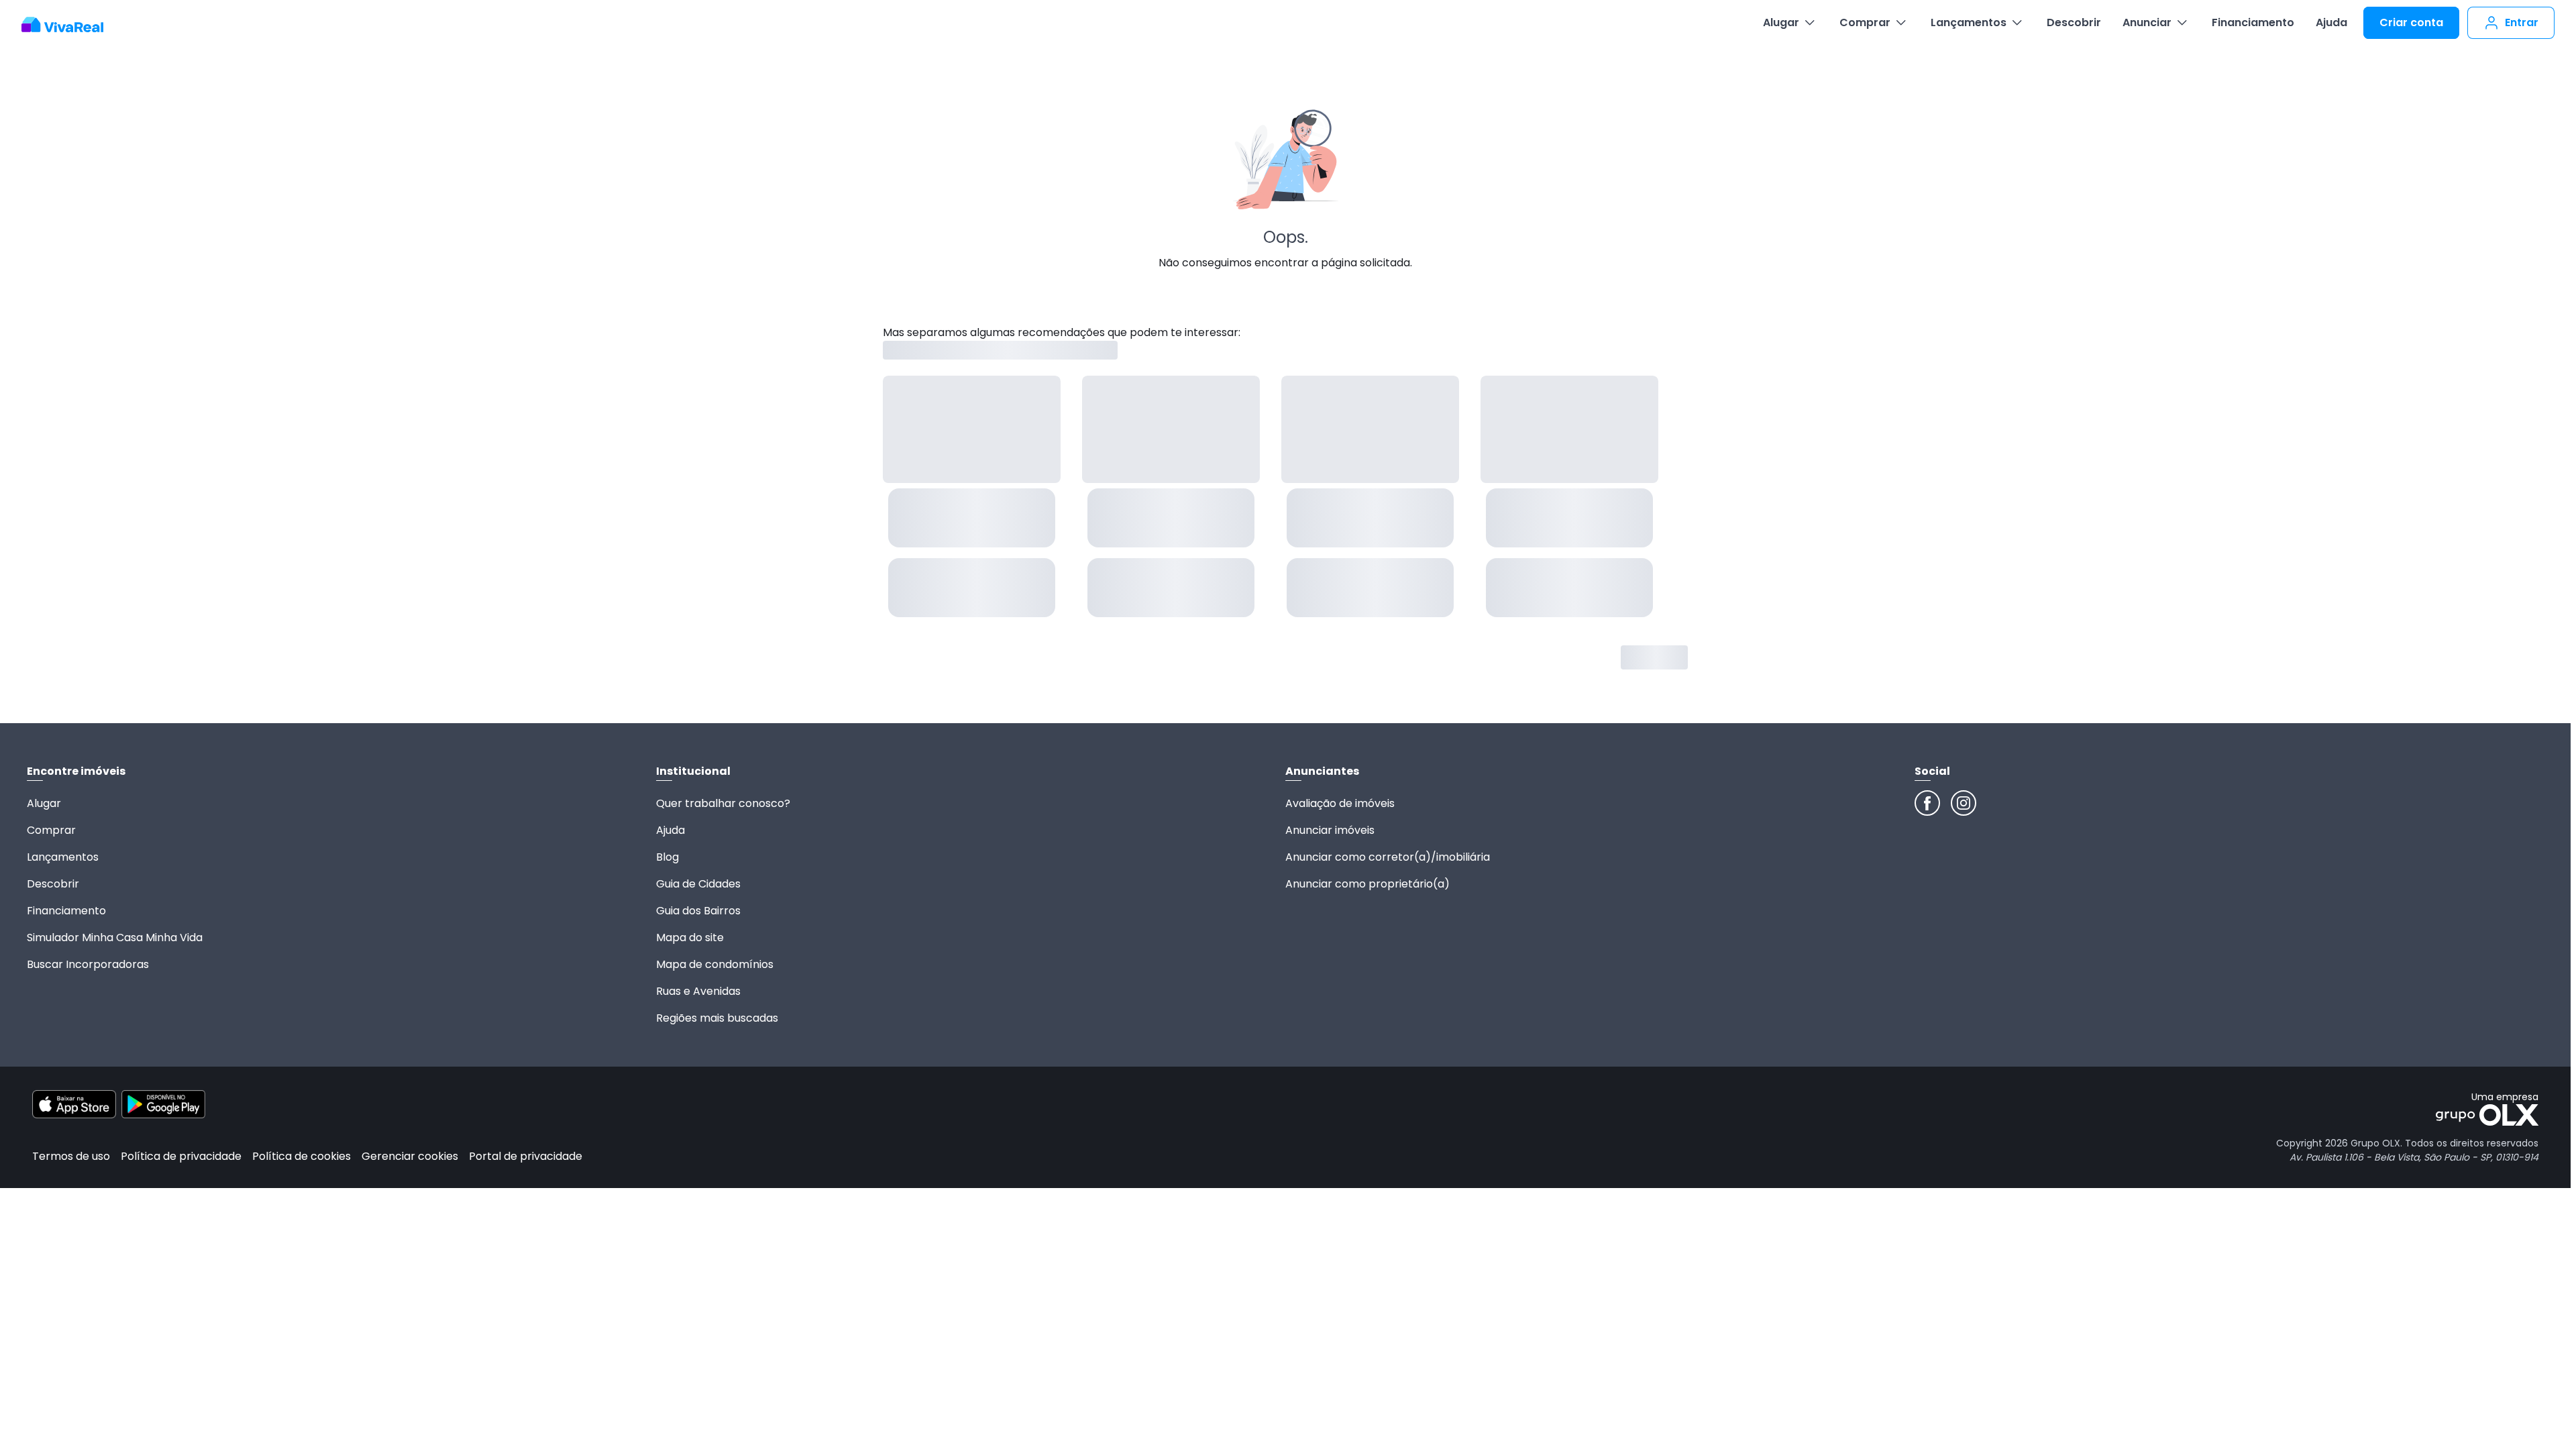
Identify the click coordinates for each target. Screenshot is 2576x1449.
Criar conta (2411, 22)
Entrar (2522, 22)
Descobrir (2074, 22)
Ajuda (2331, 22)
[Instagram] (1964, 803)
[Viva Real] (69, 25)
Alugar (1781, 22)
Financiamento (2253, 22)
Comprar (1865, 22)
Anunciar (2147, 22)
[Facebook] (1927, 803)
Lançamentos (1969, 22)
